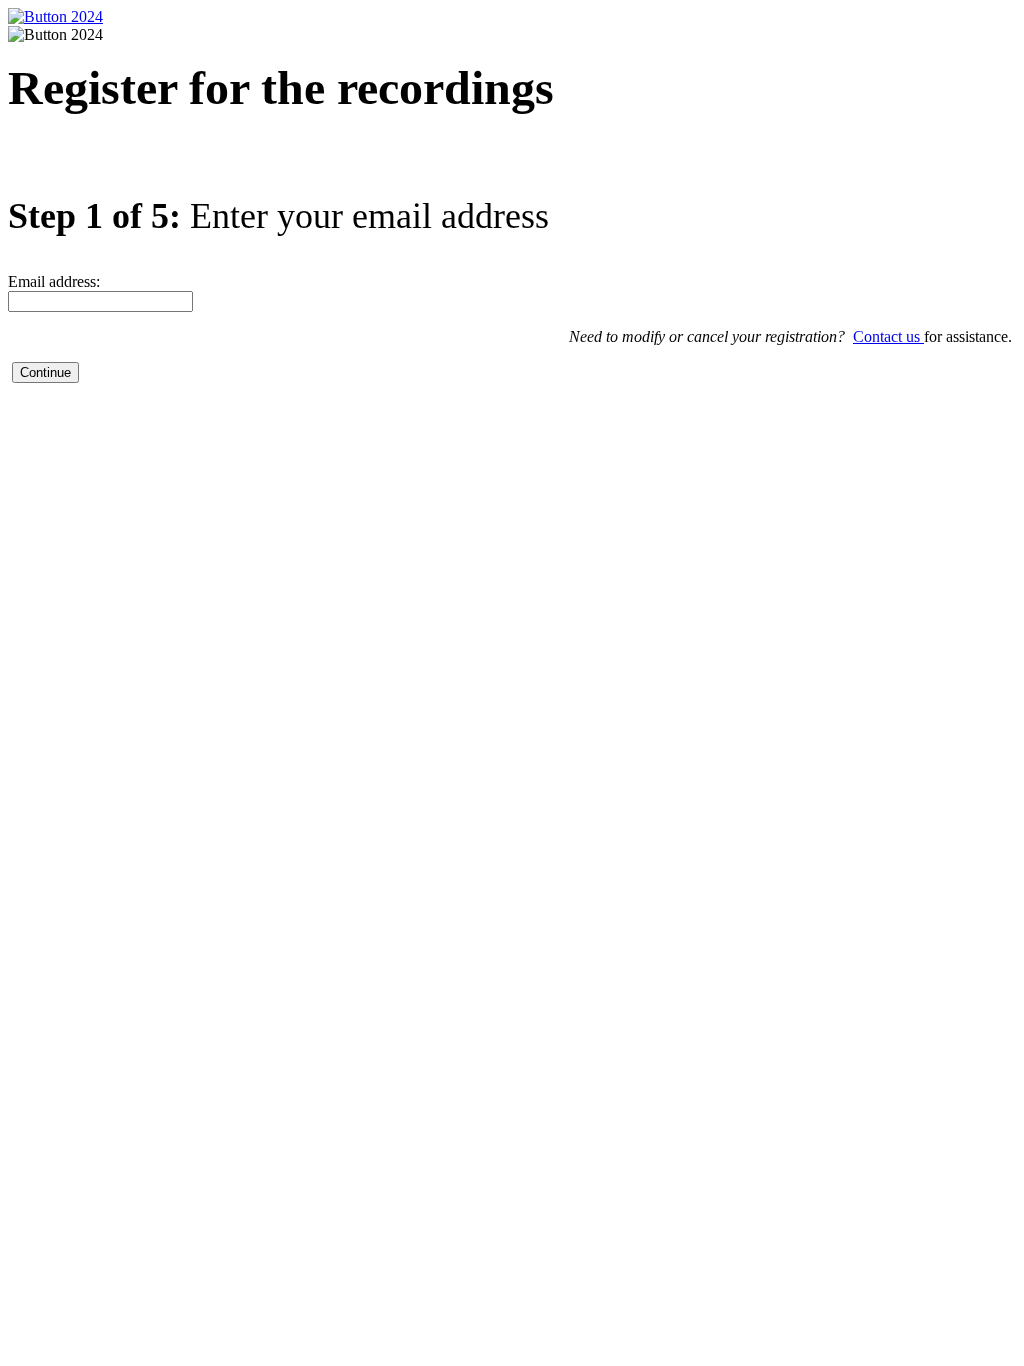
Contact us (888, 336)
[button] (45, 372)
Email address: (54, 281)
